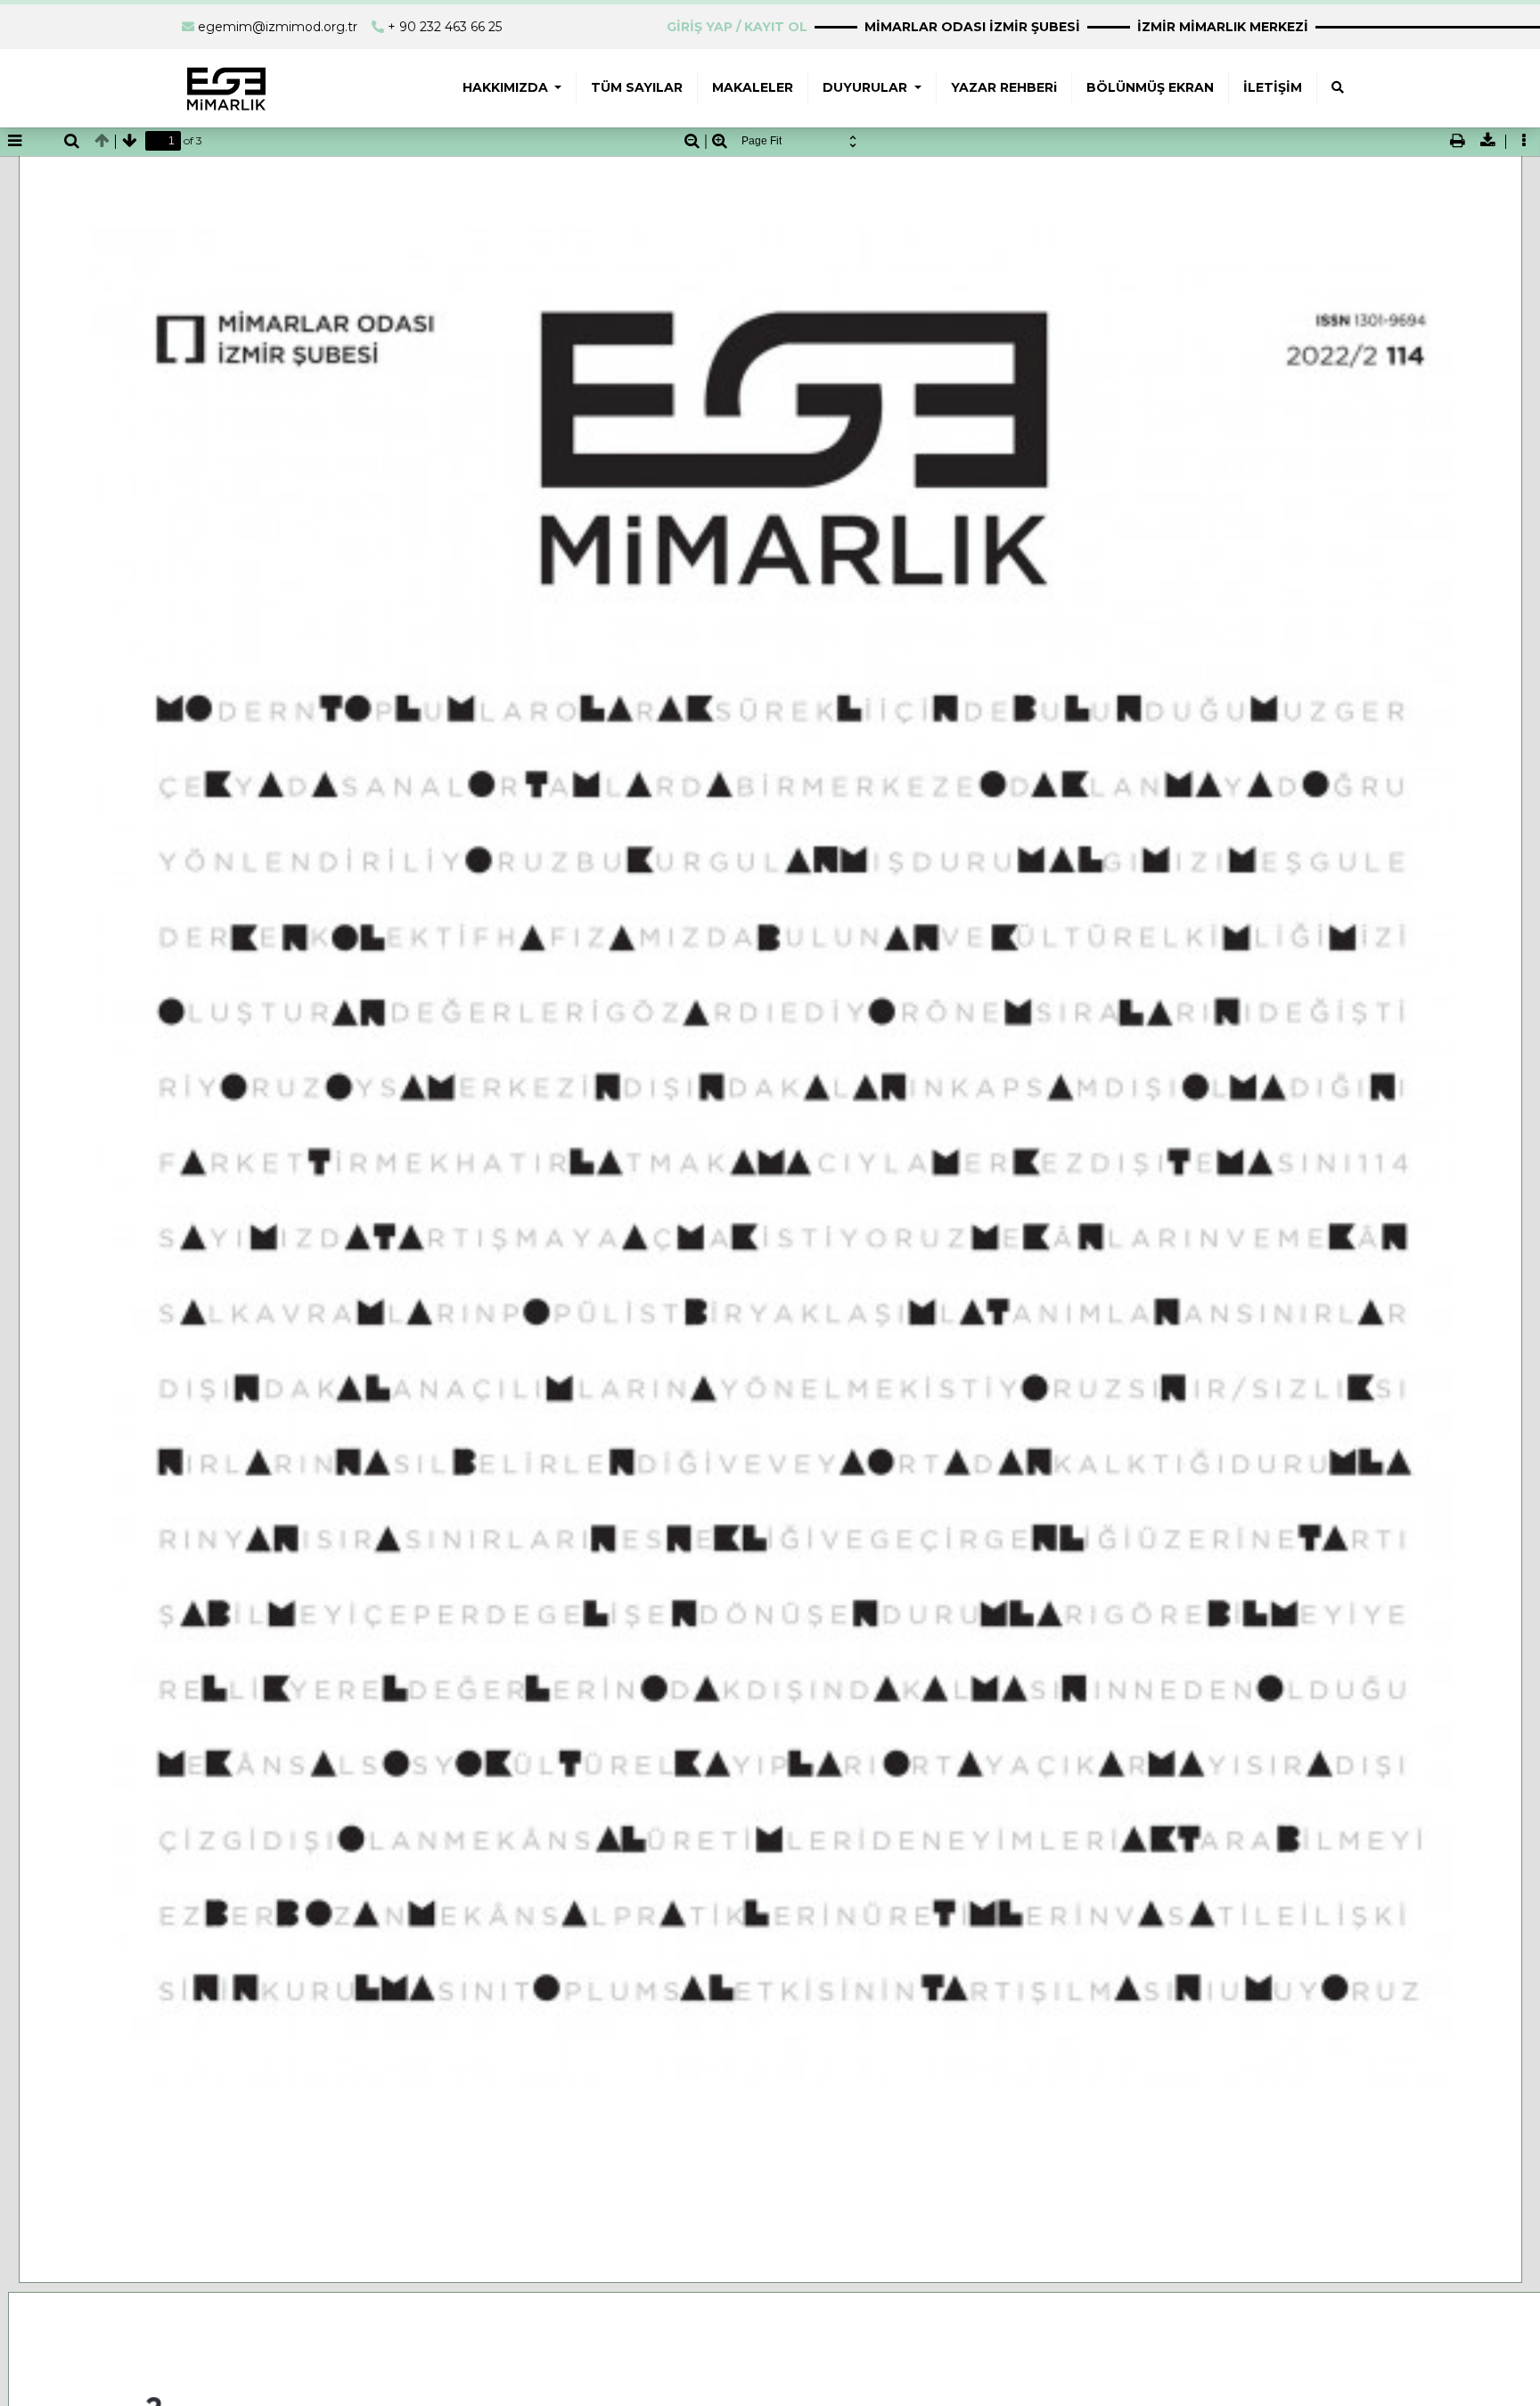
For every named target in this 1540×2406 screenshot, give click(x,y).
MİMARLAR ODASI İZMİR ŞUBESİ (972, 27)
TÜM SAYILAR (637, 87)
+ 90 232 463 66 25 (445, 27)
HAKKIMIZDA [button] (507, 87)
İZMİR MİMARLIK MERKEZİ (1223, 27)
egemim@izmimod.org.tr (278, 27)
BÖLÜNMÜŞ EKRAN (1150, 87)
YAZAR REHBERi (1004, 87)
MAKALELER (753, 87)
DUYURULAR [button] (867, 87)
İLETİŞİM (1273, 87)
